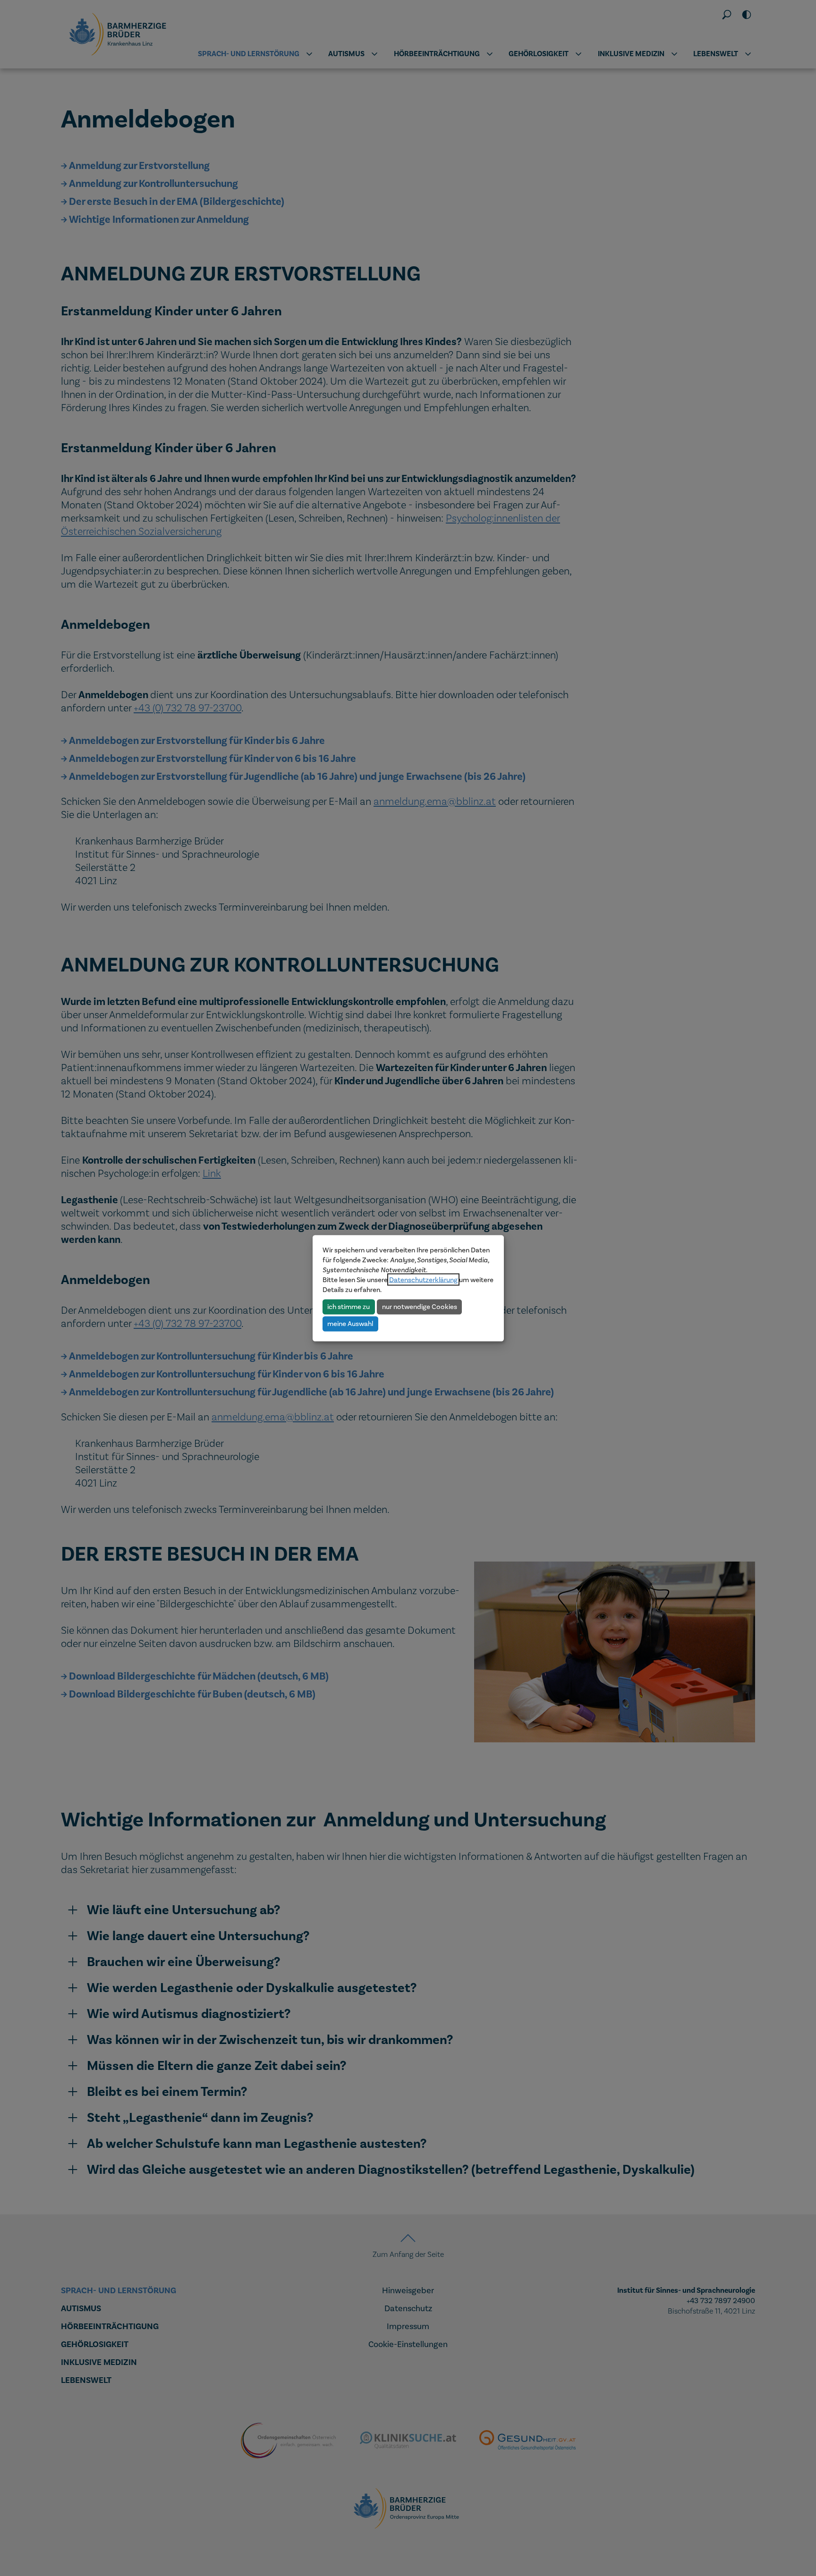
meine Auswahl (350, 1324)
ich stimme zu (348, 1307)
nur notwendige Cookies (420, 1307)
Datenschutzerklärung (423, 1279)
